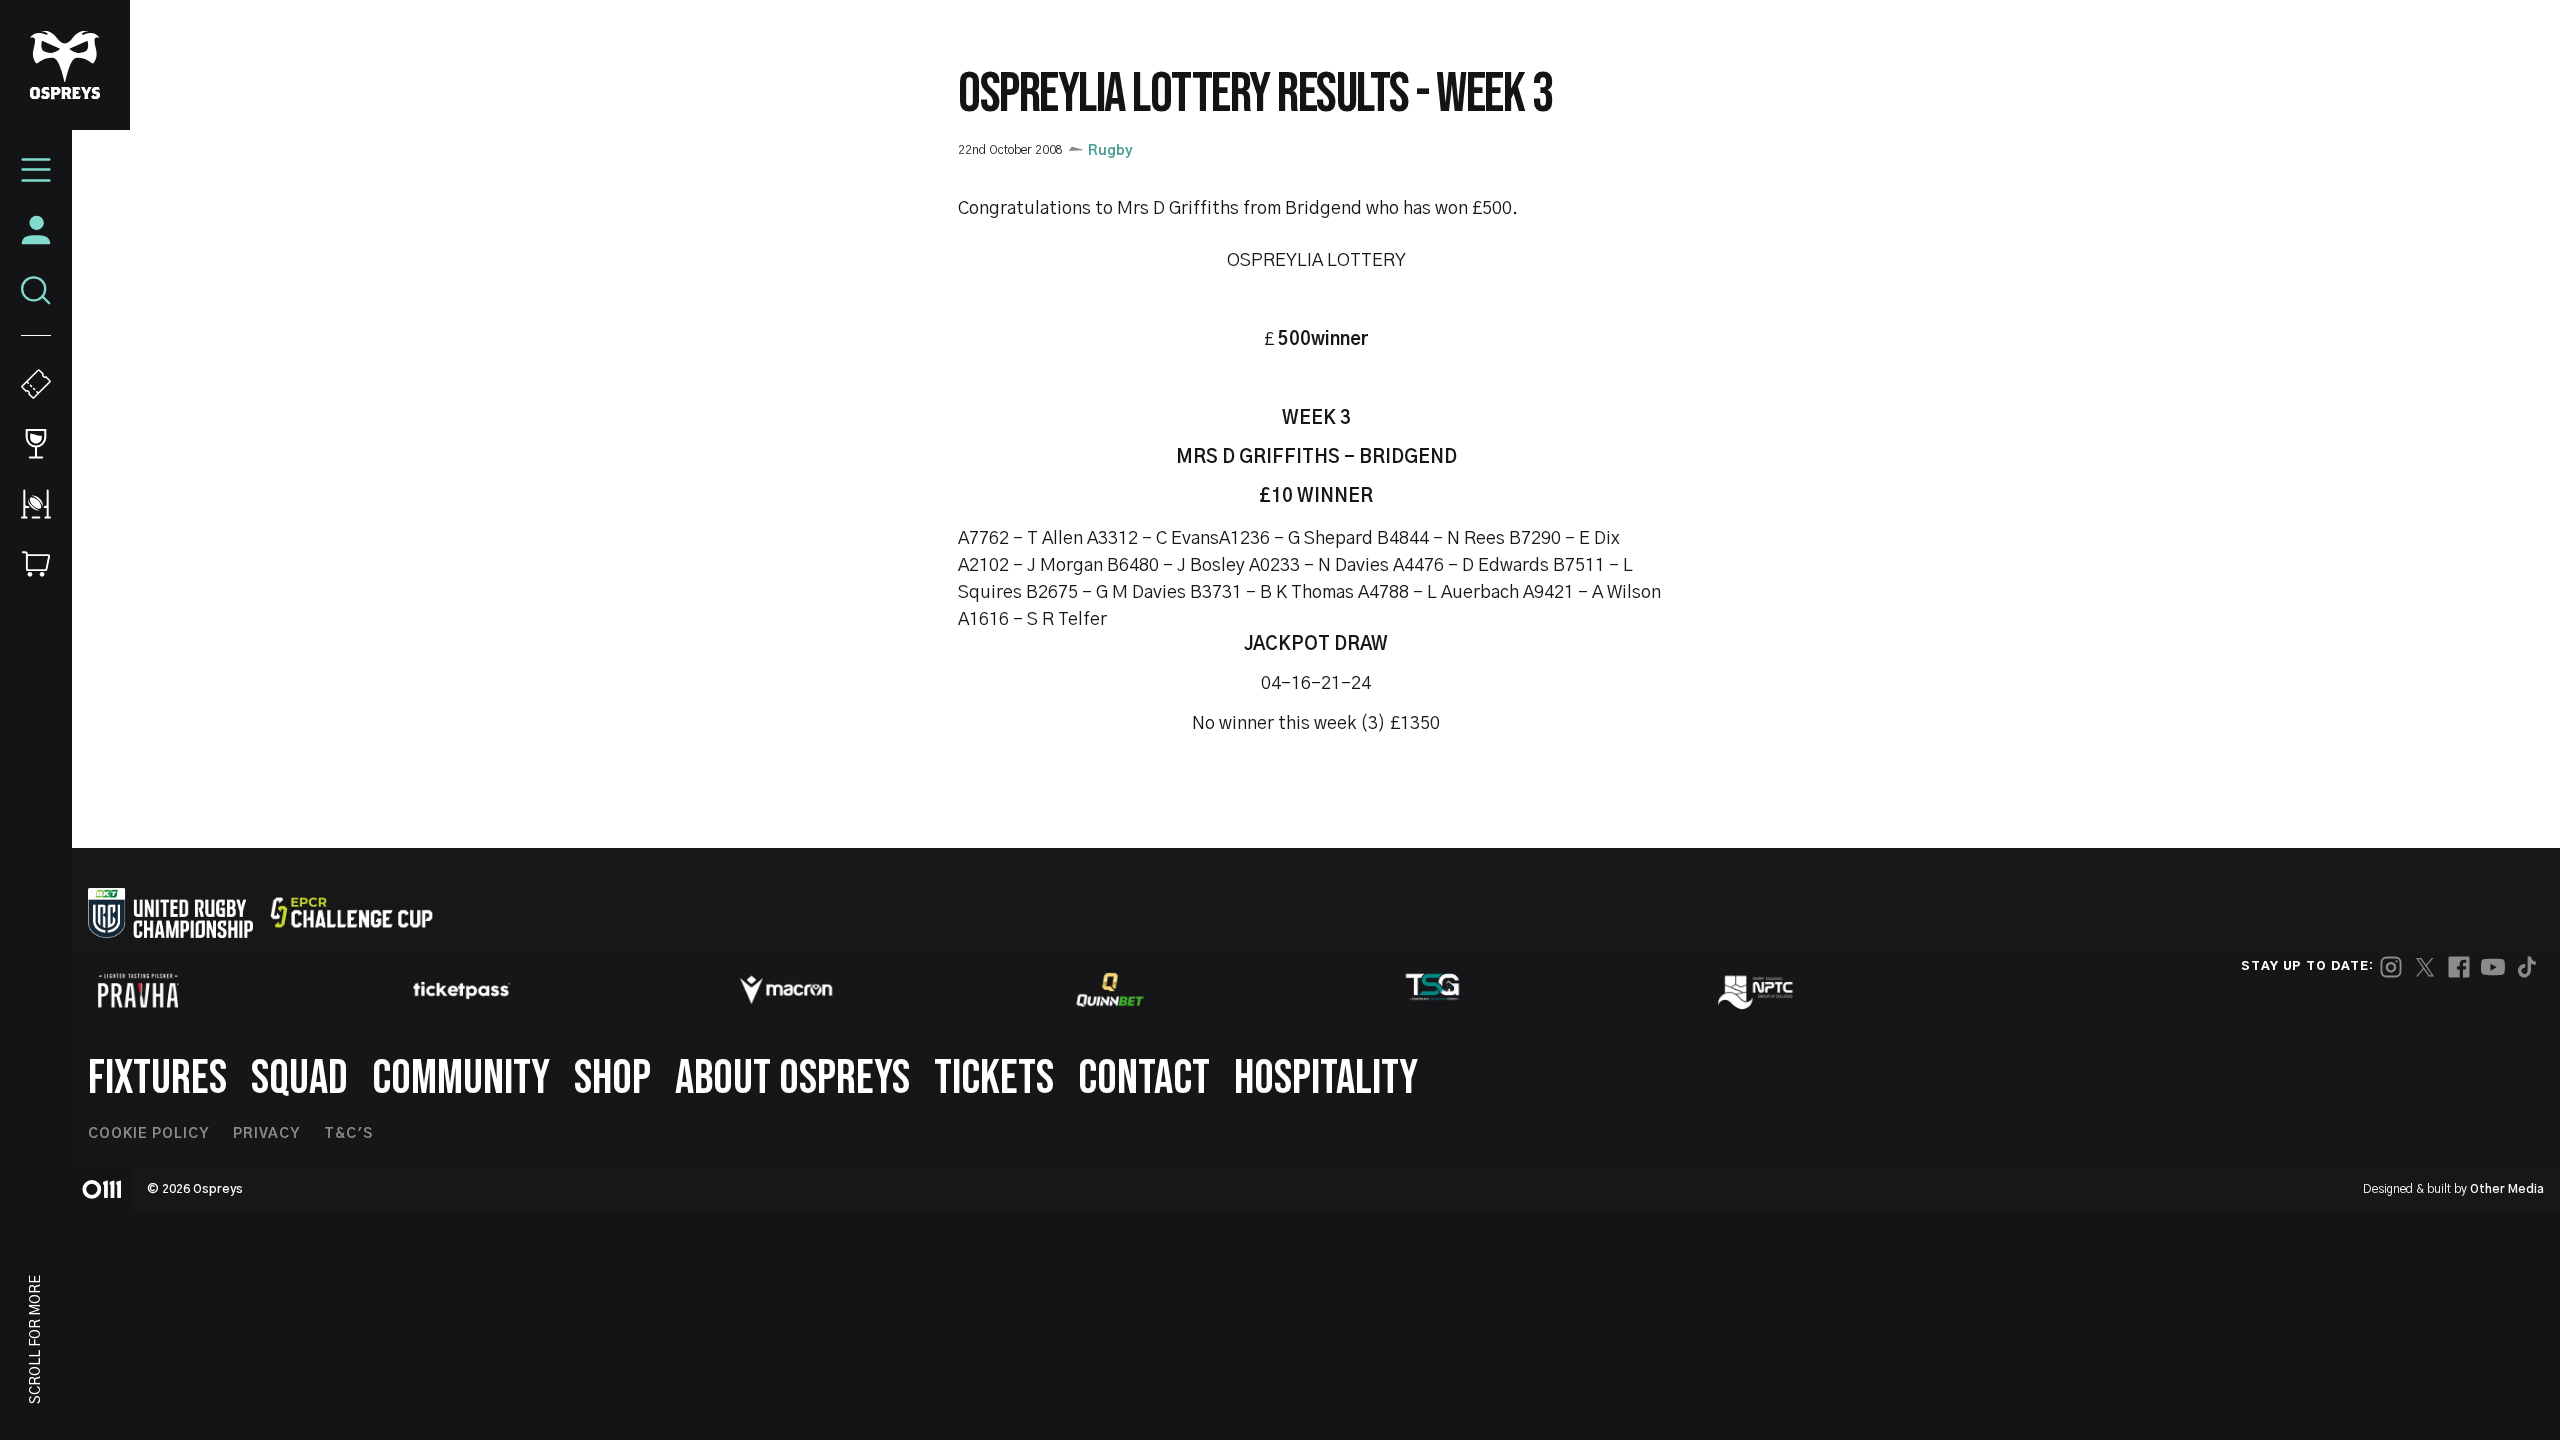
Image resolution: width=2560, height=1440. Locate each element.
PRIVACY (266, 1134)
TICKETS (994, 1078)
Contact (1144, 1078)
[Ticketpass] (462, 990)
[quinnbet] (1110, 990)
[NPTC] (1757, 990)
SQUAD (299, 1078)
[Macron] (786, 990)
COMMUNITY (461, 1078)
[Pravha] (138, 990)
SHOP (612, 1078)
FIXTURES (157, 1078)
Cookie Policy (148, 1134)
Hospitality (1326, 1078)
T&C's (348, 1134)
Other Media (2507, 1189)
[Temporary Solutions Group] (1433, 990)
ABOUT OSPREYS (792, 1078)
